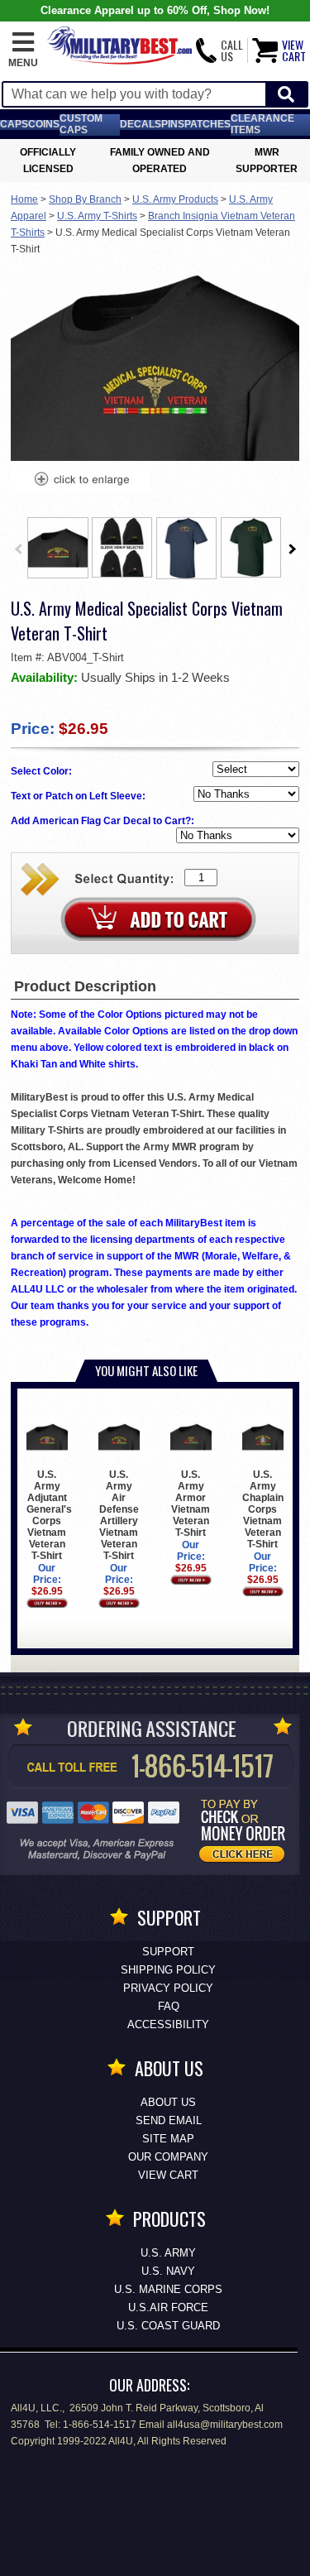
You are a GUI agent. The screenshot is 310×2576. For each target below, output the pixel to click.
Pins (173, 124)
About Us (168, 2102)
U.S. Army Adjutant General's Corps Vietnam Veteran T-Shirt (49, 1515)
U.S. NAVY (168, 2271)
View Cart (168, 2175)
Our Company (168, 2157)
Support (168, 1952)
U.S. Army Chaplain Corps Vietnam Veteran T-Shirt (263, 1509)
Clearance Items (262, 124)
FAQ (169, 2006)
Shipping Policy (168, 1970)
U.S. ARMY (168, 2253)
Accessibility (168, 2024)
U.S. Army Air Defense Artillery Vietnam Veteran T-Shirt (119, 1515)
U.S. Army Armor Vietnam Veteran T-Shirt (191, 1504)
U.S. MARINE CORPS (168, 2289)
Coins (44, 124)
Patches (207, 124)
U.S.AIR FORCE (168, 2307)
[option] (58, 548)
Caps (14, 124)
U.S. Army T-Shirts (97, 216)
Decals (141, 124)
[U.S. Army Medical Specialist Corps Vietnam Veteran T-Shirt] (81, 481)
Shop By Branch (85, 199)
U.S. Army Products (175, 199)
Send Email (169, 2120)
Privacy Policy (168, 1988)
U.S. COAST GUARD (168, 2326)
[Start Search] (286, 95)
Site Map (168, 2139)
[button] (23, 50)
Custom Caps (81, 124)
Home (24, 199)
